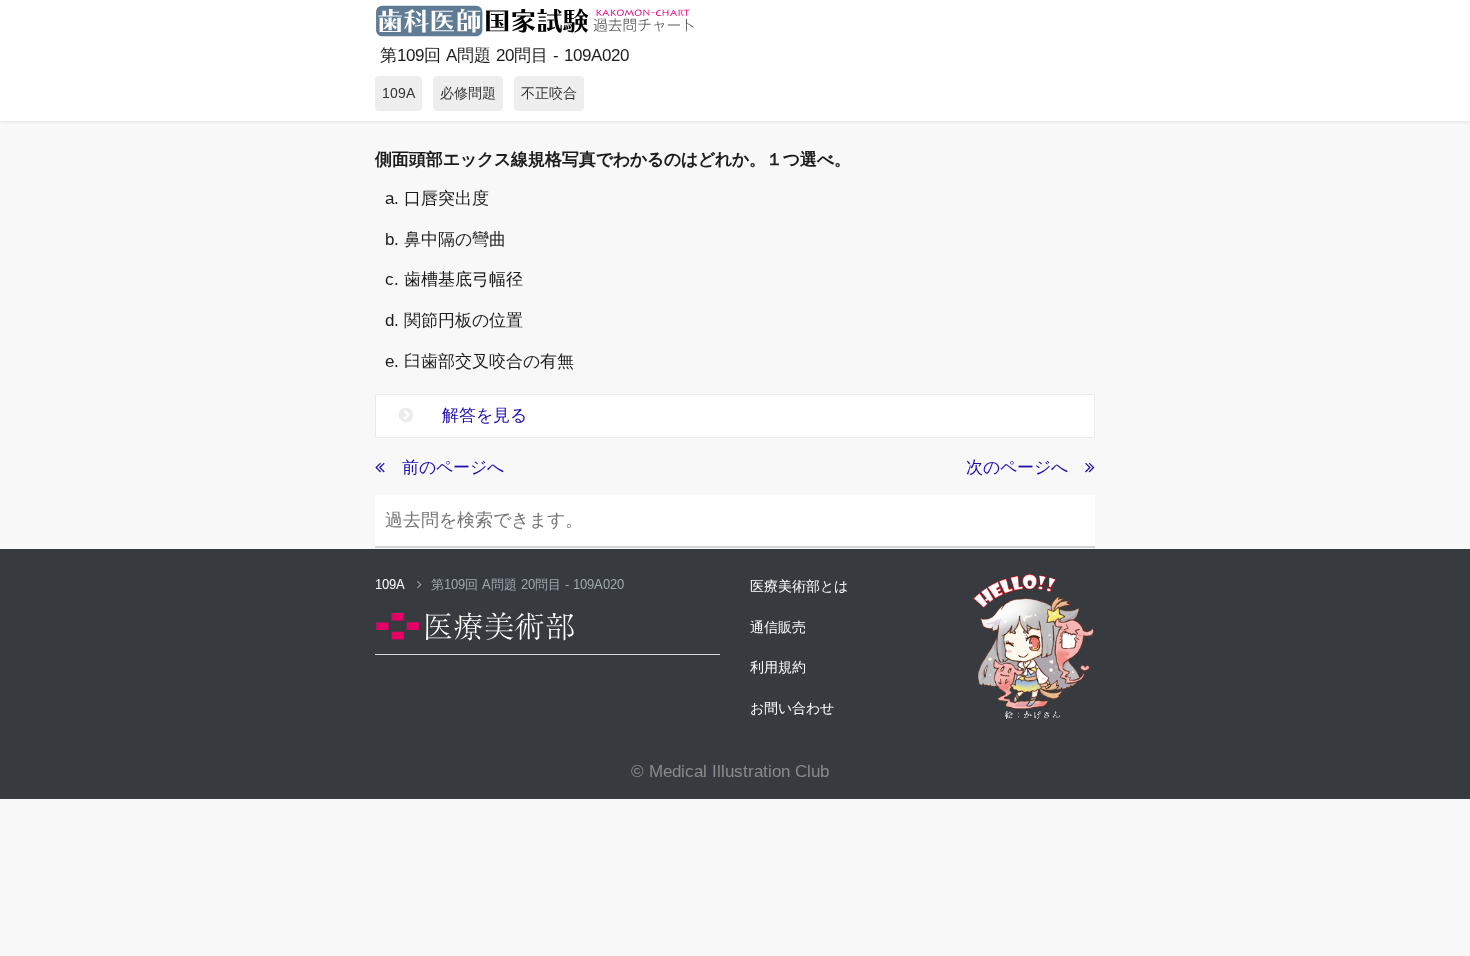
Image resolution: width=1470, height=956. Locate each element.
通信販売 (778, 627)
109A (391, 584)
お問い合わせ (792, 708)
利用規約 (778, 667)
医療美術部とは (799, 586)
